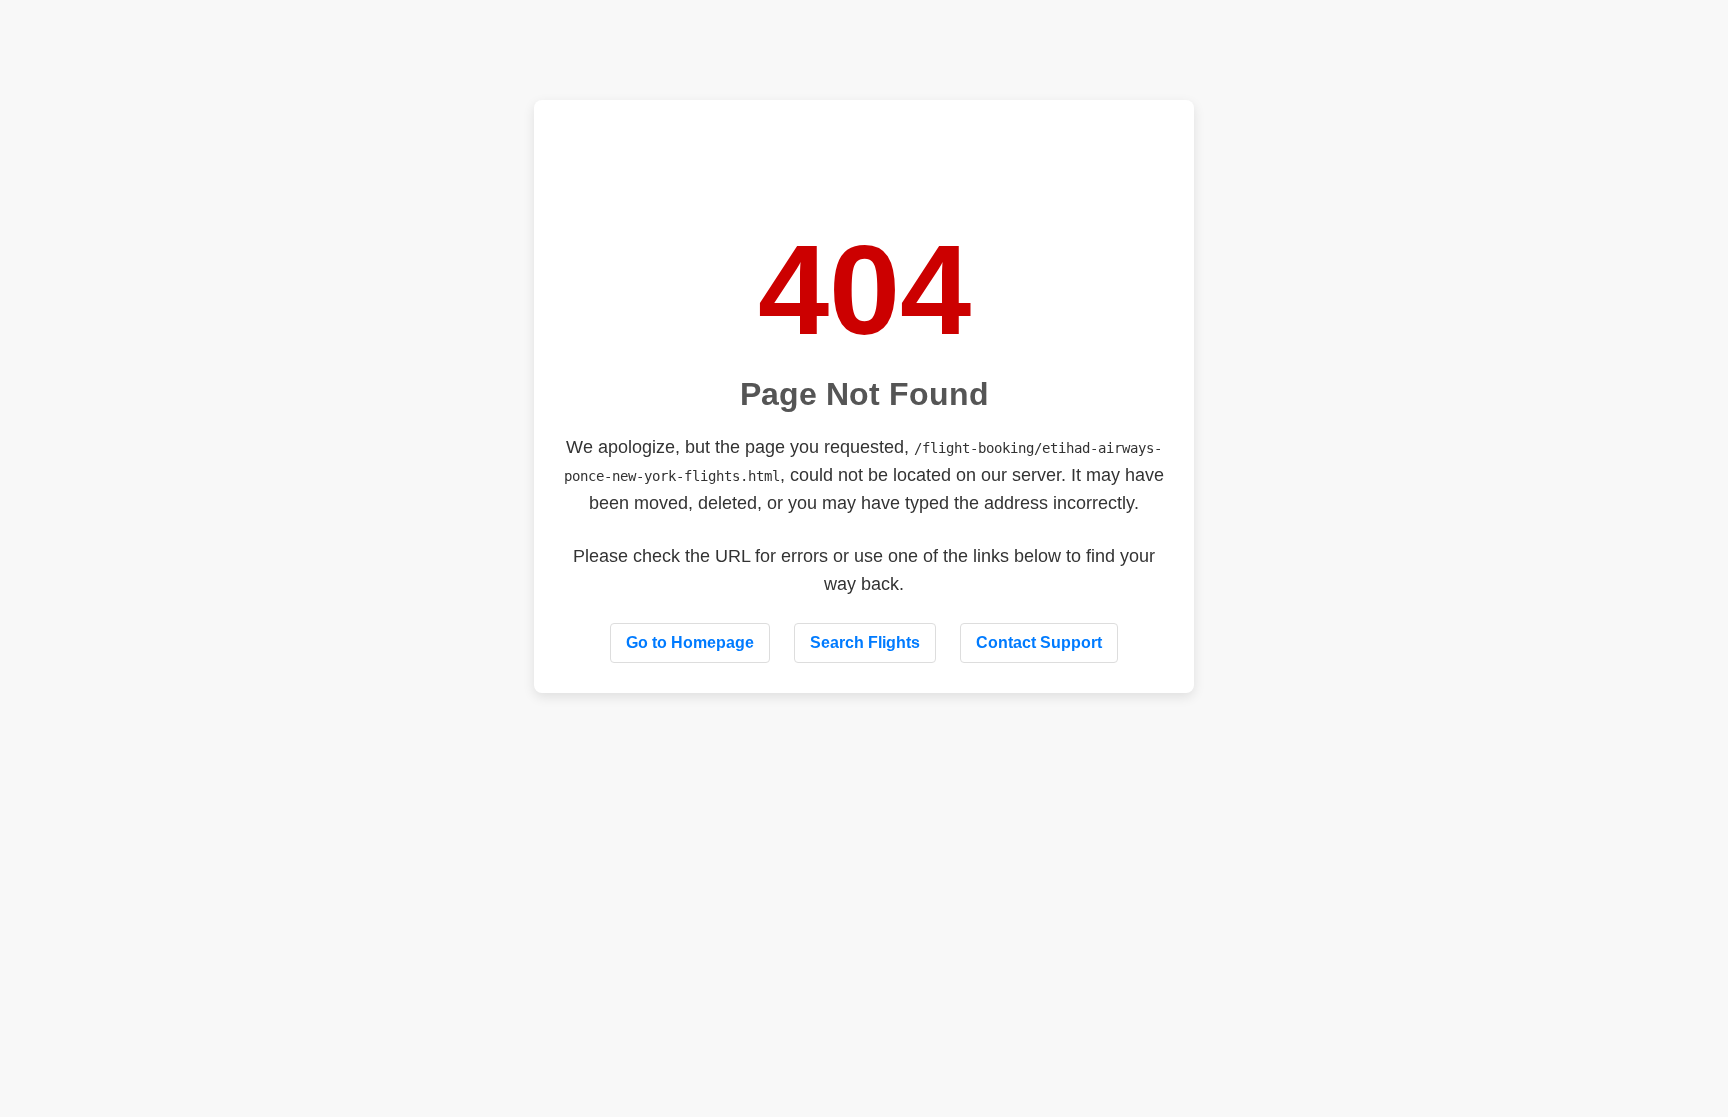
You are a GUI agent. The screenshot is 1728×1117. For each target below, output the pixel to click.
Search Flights (865, 642)
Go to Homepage (690, 642)
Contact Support (1039, 642)
